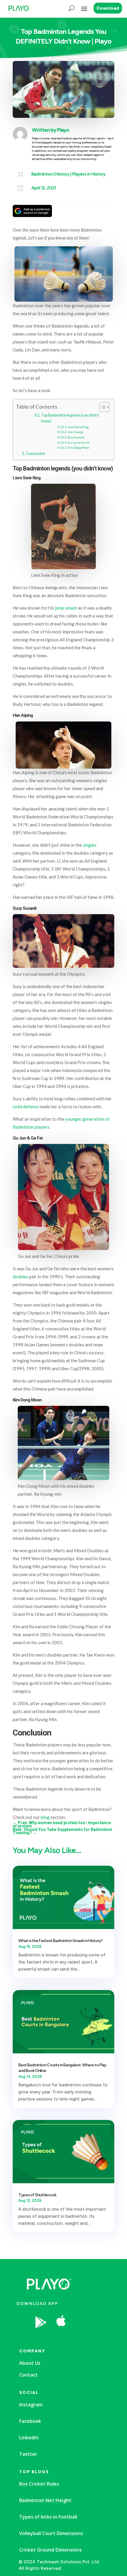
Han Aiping (75, 432)
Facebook (30, 2421)
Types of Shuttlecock (37, 2195)
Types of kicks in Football (48, 2517)
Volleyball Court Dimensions (51, 2533)
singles (90, 845)
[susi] (83, 2337)
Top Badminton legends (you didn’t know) (70, 418)
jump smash (66, 608)
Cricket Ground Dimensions (51, 2550)
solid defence (26, 1107)
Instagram (31, 2405)
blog (45, 1817)
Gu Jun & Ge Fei (79, 442)
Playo (63, 130)
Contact (29, 2375)
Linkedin (29, 2438)
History (62, 174)
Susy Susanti (76, 437)
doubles (20, 1277)
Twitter (28, 2454)
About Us (30, 2363)
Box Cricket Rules (39, 2484)
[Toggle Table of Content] (101, 407)
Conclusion (36, 453)
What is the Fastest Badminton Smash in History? (61, 1941)
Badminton (42, 174)
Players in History (89, 174)
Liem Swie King (78, 427)
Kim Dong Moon (78, 448)
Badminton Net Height (45, 2500)
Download (108, 8)
